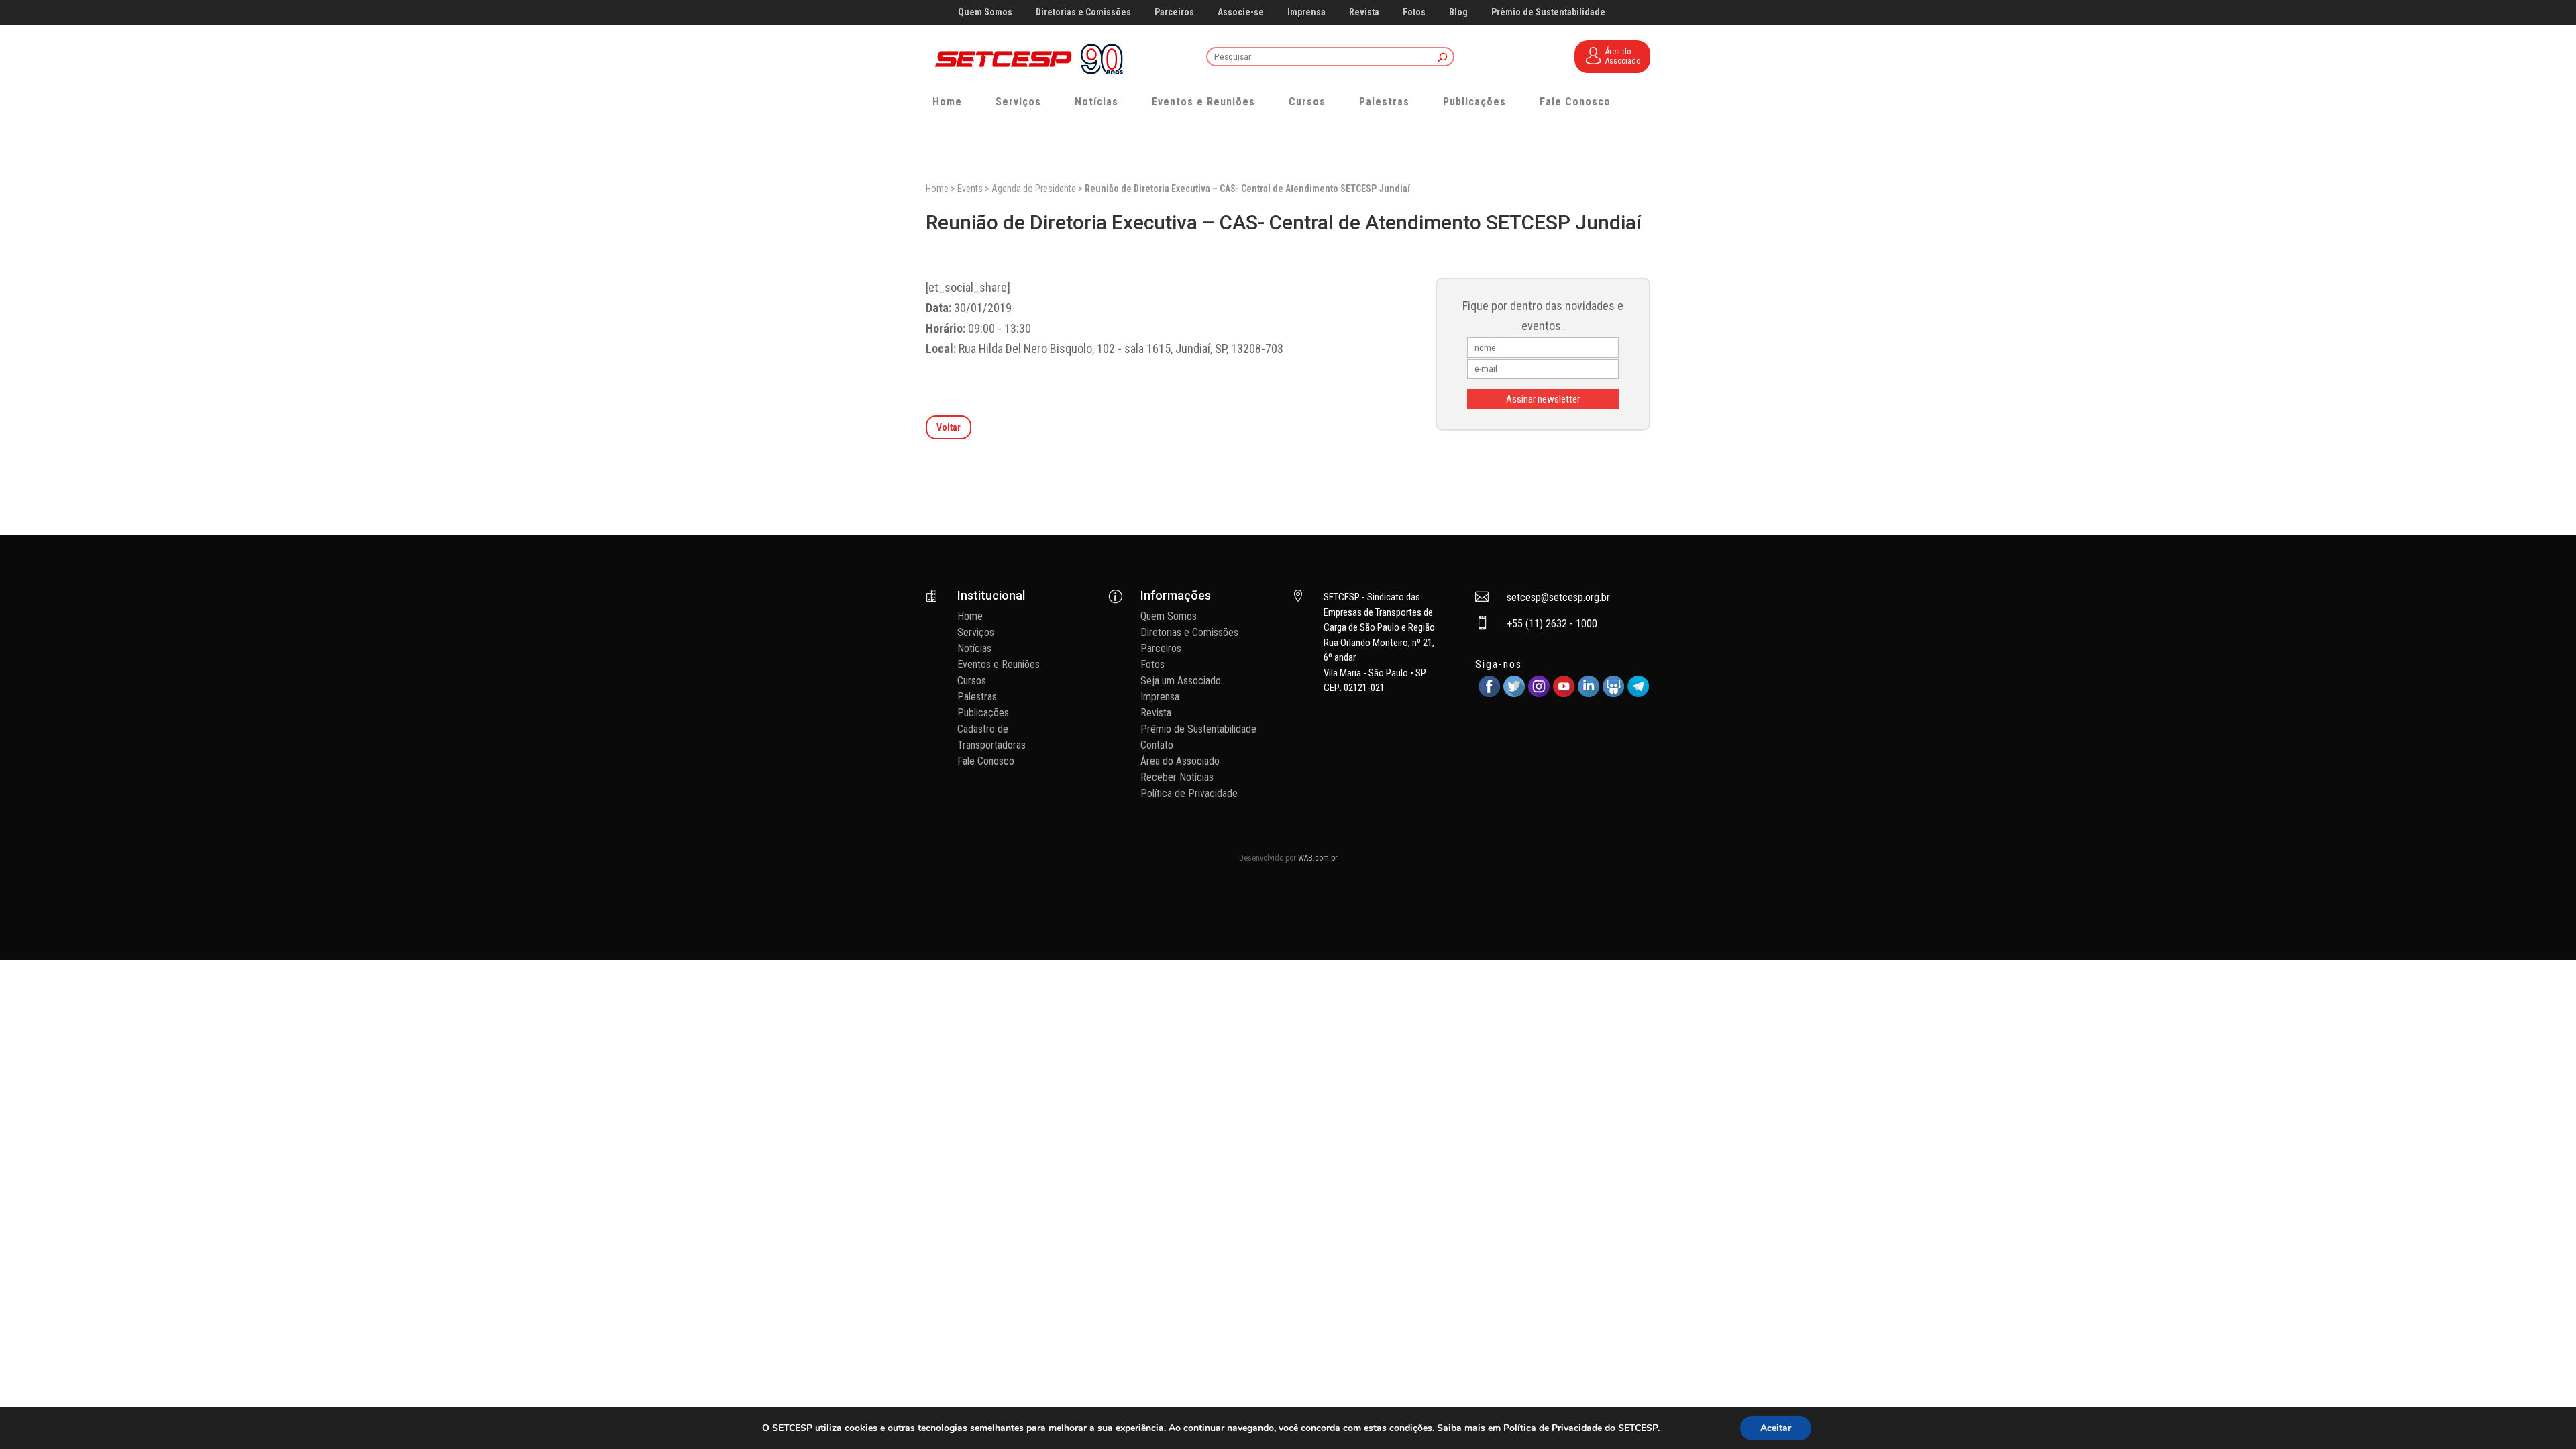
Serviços (1018, 102)
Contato (1157, 745)
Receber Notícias (1177, 777)
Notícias (1096, 102)
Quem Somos (985, 12)
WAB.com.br (1318, 858)
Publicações (1474, 102)
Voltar (949, 427)
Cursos (1307, 102)
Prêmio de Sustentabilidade (1548, 12)
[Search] (1443, 58)
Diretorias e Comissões (1083, 12)
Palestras (1384, 102)
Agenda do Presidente (1034, 189)
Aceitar (1776, 1428)
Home (947, 102)
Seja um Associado (1181, 681)
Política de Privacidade (1189, 793)
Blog (1458, 12)
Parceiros (1174, 12)
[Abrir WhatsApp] (2542, 1415)
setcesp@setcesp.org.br (1558, 597)
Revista (1364, 12)
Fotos (1414, 12)
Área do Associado (1180, 761)
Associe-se (1241, 12)
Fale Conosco (1575, 102)
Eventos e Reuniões (1203, 102)
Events (970, 189)
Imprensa (1306, 12)
